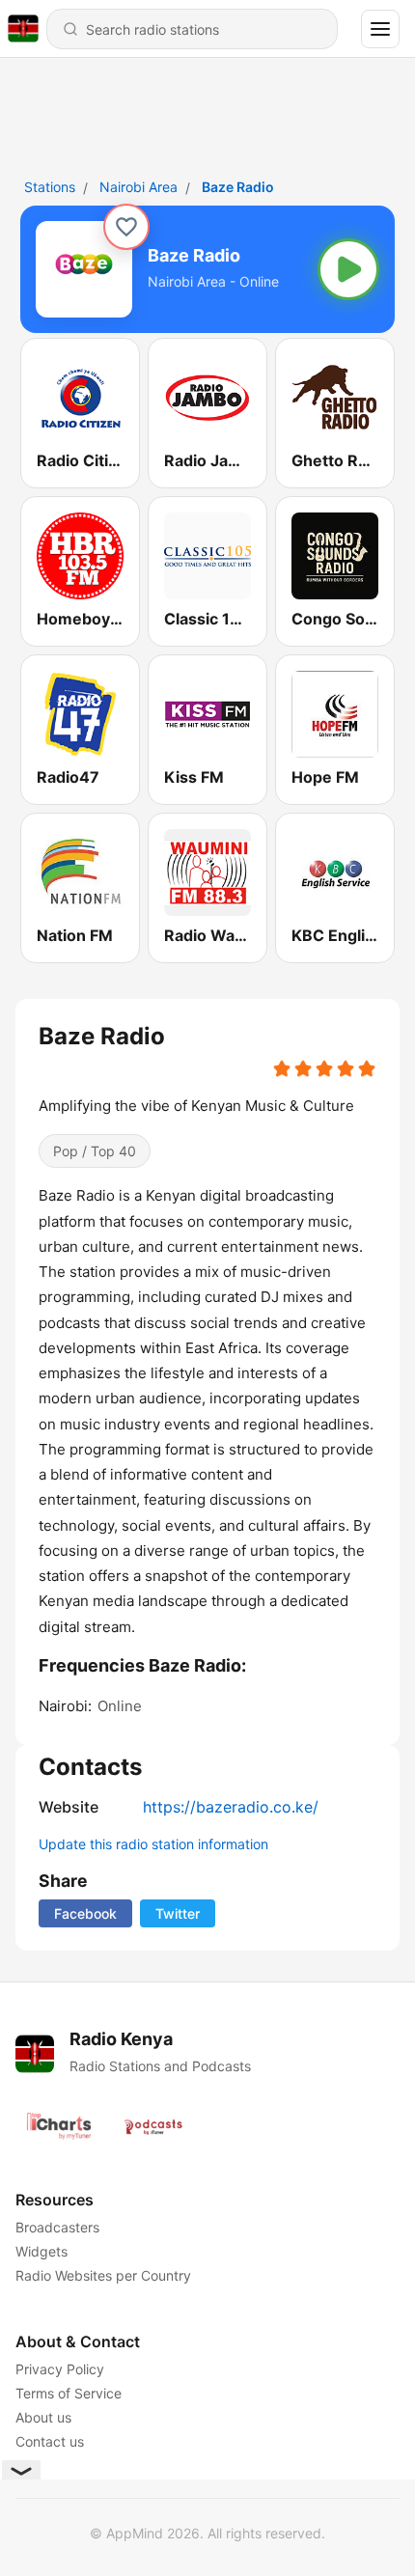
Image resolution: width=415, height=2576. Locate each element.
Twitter (178, 1913)
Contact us (50, 2441)
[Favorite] (126, 227)
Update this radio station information (153, 1844)
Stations (50, 187)
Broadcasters (57, 2227)
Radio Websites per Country (103, 2275)
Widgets (41, 2251)
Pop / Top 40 (95, 1151)
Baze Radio (238, 187)
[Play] (348, 269)
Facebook (85, 1913)
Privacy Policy (60, 2369)
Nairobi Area (138, 187)
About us (43, 2417)
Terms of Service (69, 2393)
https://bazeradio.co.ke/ (231, 1807)
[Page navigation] (380, 29)
